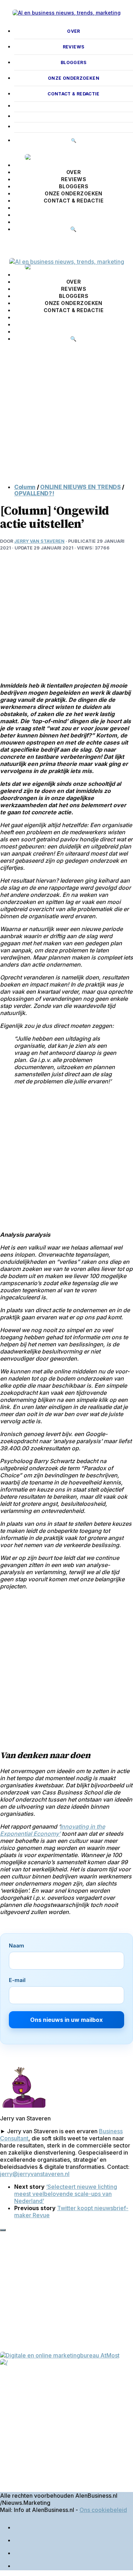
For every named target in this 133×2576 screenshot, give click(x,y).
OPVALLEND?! (34, 493)
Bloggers (74, 62)
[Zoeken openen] (7, 245)
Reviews (74, 47)
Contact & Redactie (74, 94)
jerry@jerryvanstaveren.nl (35, 2174)
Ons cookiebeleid (103, 2510)
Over (73, 31)
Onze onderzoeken (74, 78)
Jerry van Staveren (39, 541)
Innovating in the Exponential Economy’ (52, 1830)
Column (25, 487)
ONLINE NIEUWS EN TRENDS (81, 487)
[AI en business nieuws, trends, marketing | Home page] (66, 13)
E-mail (17, 1980)
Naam (16, 1946)
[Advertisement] (66, 418)
